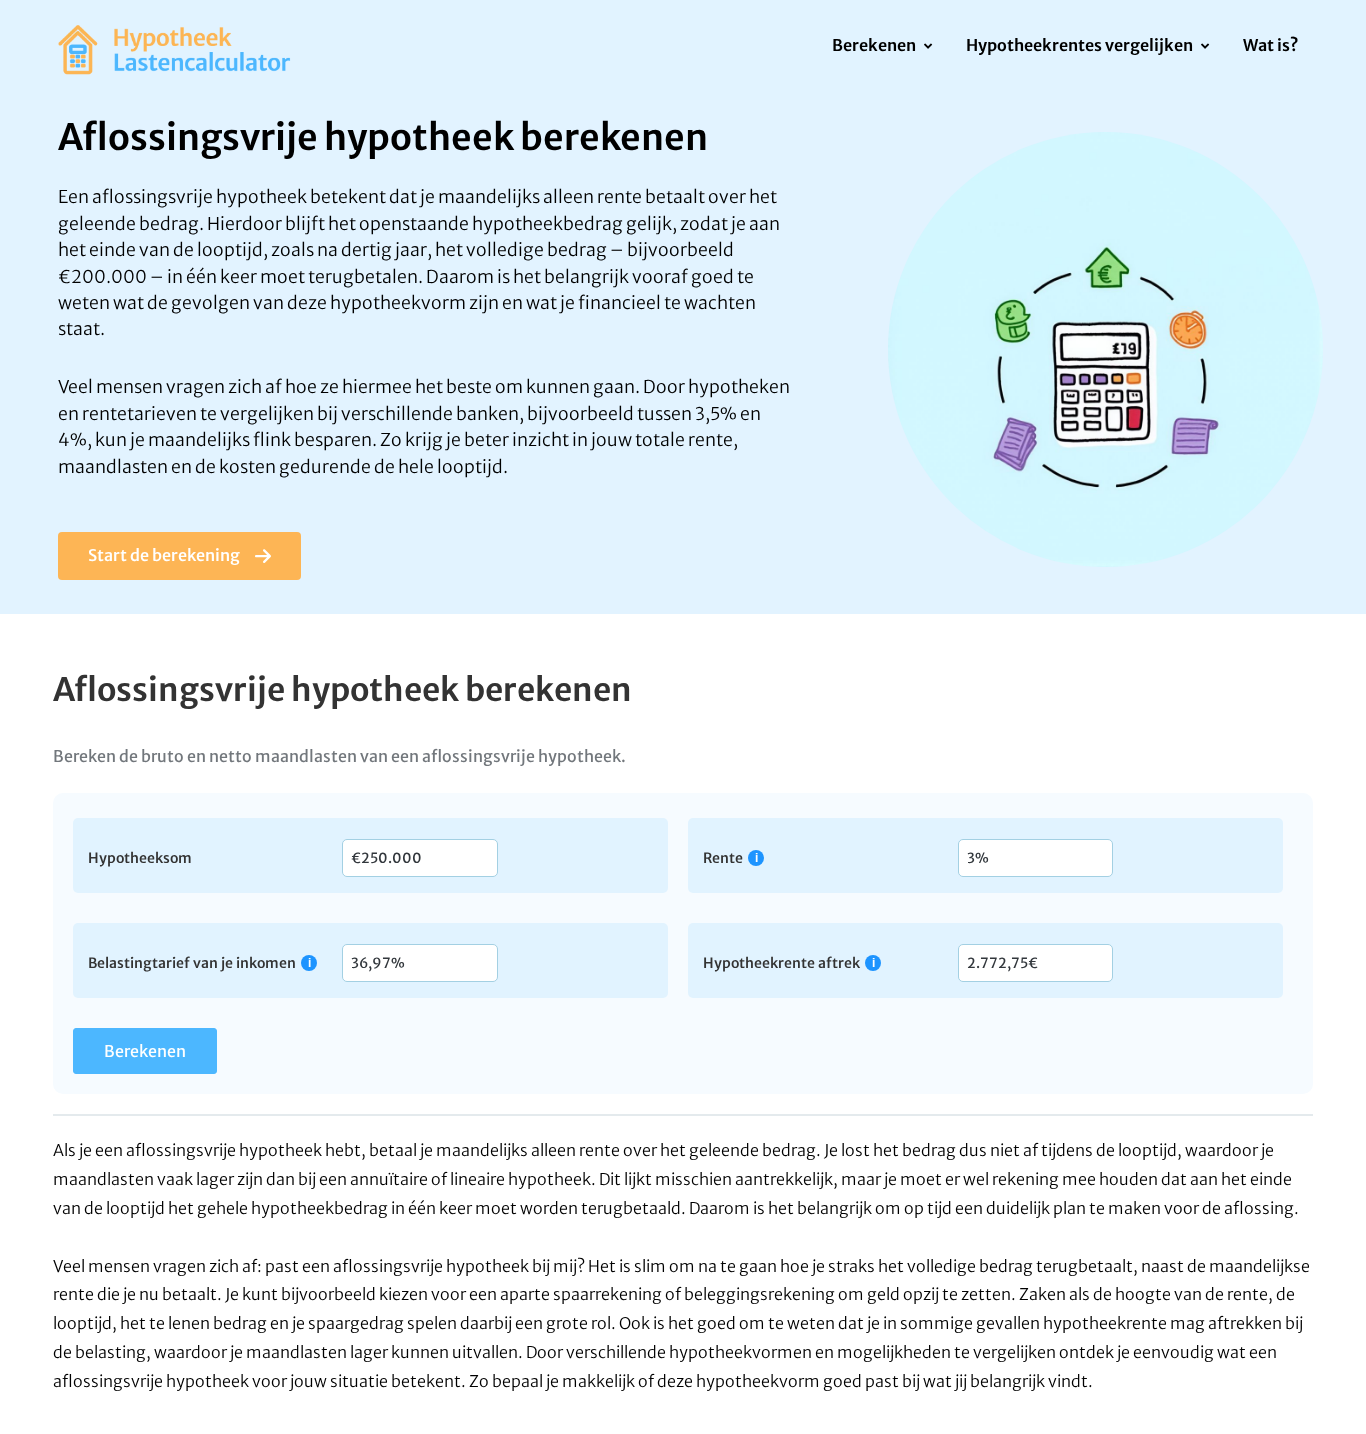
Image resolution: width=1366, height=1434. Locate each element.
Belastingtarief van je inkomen (192, 962)
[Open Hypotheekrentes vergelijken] (1204, 47)
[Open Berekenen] (927, 47)
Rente (723, 857)
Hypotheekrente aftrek (781, 962)
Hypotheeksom (140, 857)
